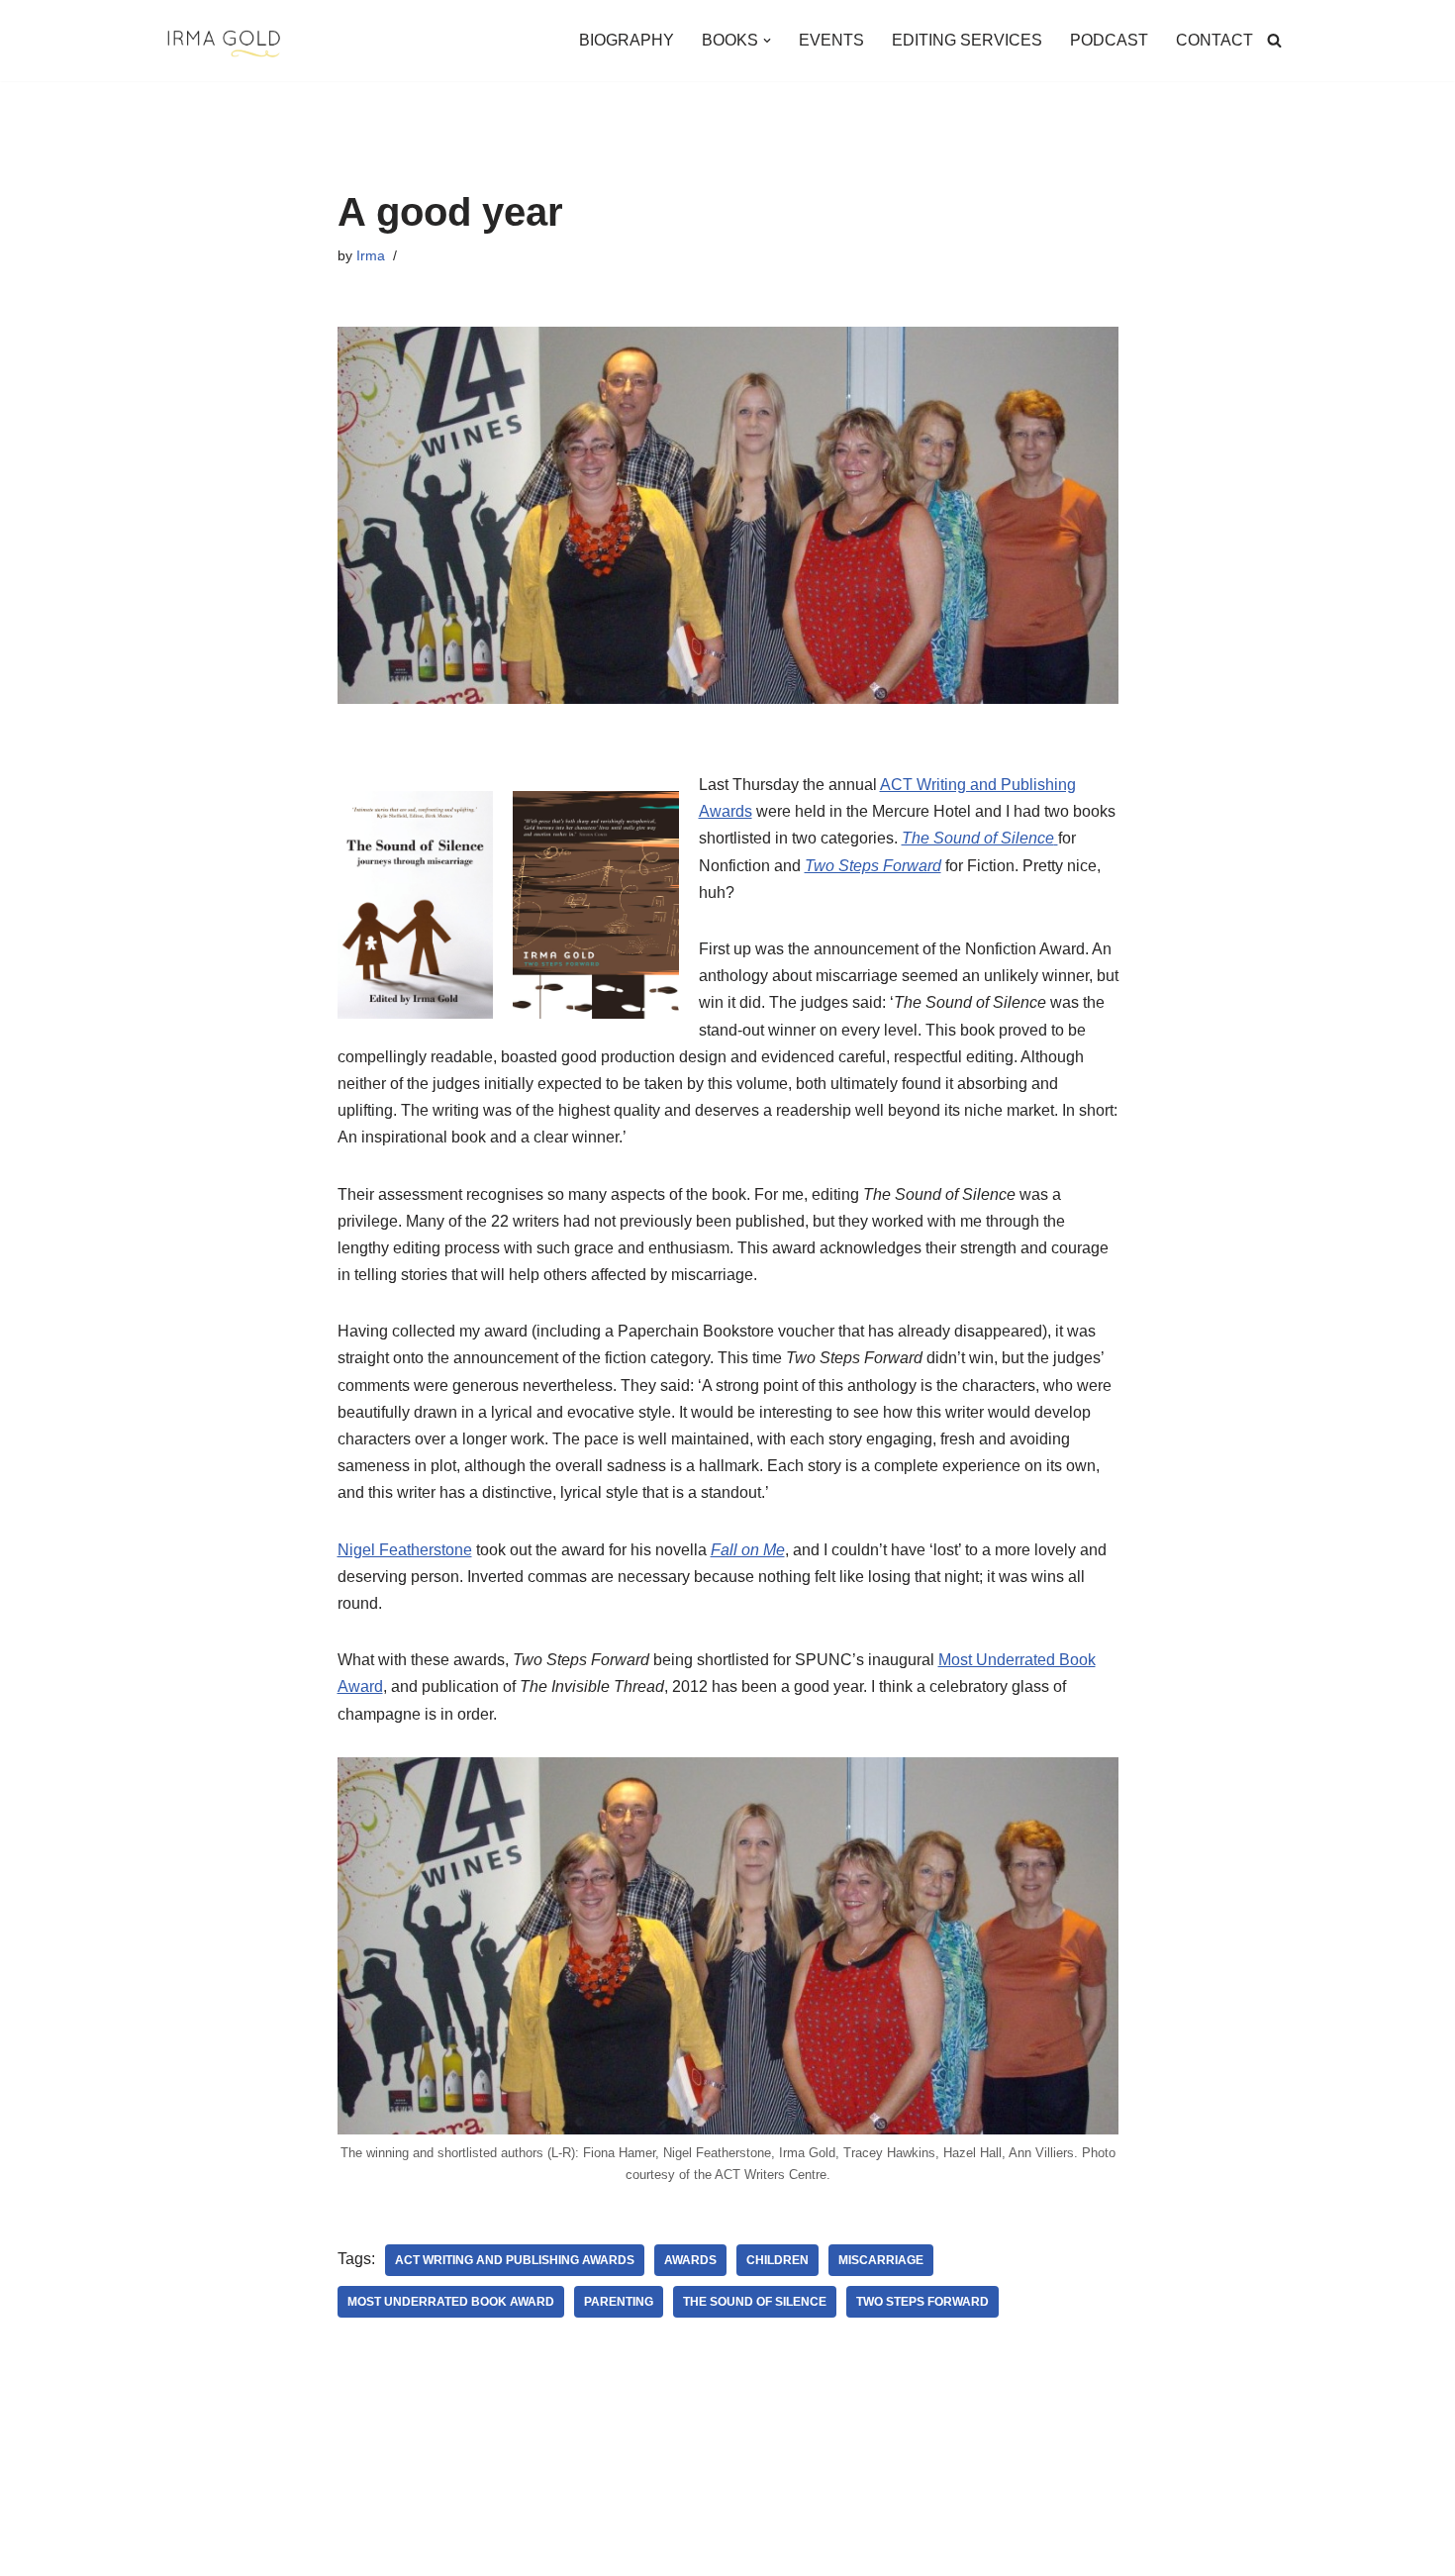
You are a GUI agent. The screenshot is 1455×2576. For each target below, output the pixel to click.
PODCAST (1109, 40)
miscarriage (881, 2260)
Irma (371, 255)
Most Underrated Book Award (451, 2302)
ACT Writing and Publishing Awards (515, 2260)
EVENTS (831, 40)
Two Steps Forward (922, 2302)
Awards (690, 2260)
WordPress (340, 2551)
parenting (619, 2302)
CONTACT (1214, 40)
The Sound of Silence (755, 2302)
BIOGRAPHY (627, 40)
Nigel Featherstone (405, 1550)
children (777, 2260)
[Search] (1274, 40)
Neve (182, 2551)
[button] (767, 41)
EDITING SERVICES (967, 40)
